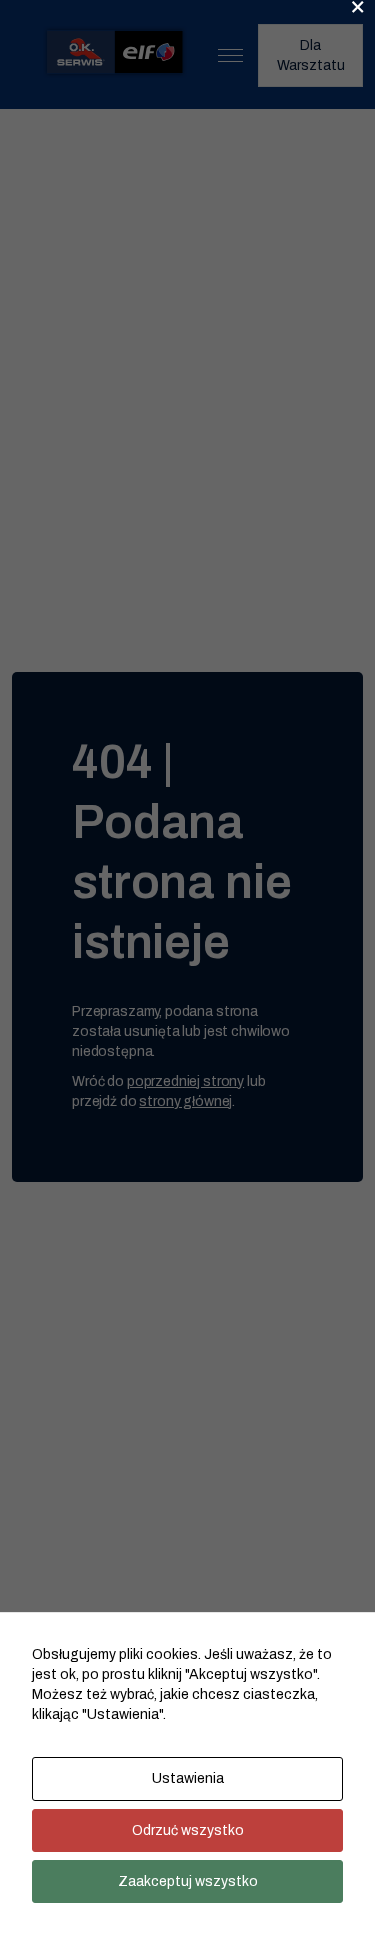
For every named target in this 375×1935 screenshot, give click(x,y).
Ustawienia (188, 1778)
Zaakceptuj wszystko (188, 1881)
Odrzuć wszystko (188, 1830)
